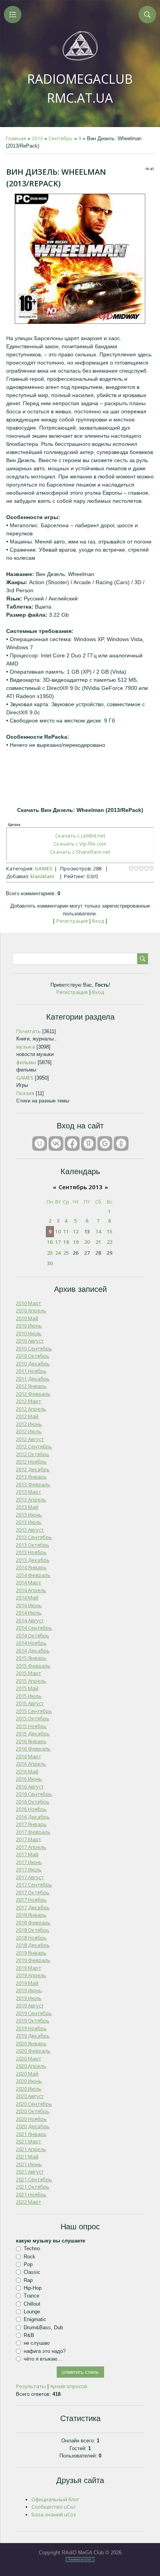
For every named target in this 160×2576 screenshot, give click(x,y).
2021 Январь (31, 2134)
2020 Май (27, 2074)
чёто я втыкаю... (43, 2359)
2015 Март (29, 1673)
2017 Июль (29, 1869)
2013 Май (27, 1507)
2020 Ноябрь (31, 2119)
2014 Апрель (31, 1590)
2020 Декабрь (33, 2126)
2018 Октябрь (33, 1930)
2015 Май (27, 1688)
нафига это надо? (45, 2351)
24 (58, 1253)
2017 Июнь (29, 1862)
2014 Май (27, 1598)
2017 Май (27, 1854)
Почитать (29, 1031)
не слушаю (37, 2343)
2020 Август (30, 2096)
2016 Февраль (33, 1749)
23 (50, 1253)
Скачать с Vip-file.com (80, 844)
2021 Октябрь (33, 2187)
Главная (16, 138)
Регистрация (72, 921)
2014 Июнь (29, 1605)
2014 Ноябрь (31, 1643)
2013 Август (30, 1530)
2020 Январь (31, 2043)
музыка (26, 1047)
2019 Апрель (31, 1975)
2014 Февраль (33, 1575)
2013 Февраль (33, 1484)
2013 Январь (31, 1477)
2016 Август (30, 1787)
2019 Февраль (33, 1960)
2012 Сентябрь (34, 1446)
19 (76, 1242)
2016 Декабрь (33, 1817)
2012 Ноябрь (31, 1462)
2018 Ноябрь (31, 1938)
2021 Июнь (29, 2164)
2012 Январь (31, 1386)
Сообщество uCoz (54, 2507)
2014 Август (30, 1620)
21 (98, 1242)
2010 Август (30, 1341)
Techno (32, 2248)
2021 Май (27, 2156)
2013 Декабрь (33, 1560)
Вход (98, 921)
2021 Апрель (31, 2149)
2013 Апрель (31, 1500)
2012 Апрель (31, 1409)
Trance (31, 2296)
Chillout (32, 2303)
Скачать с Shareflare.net (80, 852)
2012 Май (27, 1416)
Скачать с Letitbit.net (80, 836)
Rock (30, 2257)
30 (50, 1263)
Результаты (31, 2386)
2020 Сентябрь (34, 2104)
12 (76, 1231)
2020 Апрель (31, 2066)
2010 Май (27, 1318)
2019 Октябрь (33, 2021)
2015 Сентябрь (34, 1711)
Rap (28, 2280)
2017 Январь (31, 1824)
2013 (37, 138)
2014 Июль (29, 1613)
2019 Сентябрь (34, 2013)
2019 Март (29, 1968)
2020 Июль (29, 2089)
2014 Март (29, 1582)
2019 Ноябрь (31, 2028)
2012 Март (29, 1401)
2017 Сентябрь (34, 1885)
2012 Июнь (29, 1424)
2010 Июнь (29, 1326)
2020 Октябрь (33, 2111)
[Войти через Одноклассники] (121, 1144)
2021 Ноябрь (31, 2194)
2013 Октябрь (33, 1545)
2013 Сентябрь (34, 1537)
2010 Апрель (31, 1310)
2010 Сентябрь (34, 1348)
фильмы (26, 1062)
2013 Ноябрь (31, 1552)
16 (50, 1242)
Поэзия (25, 1093)
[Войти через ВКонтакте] (56, 1144)
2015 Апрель (31, 1681)
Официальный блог (55, 2499)
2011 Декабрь (33, 1379)
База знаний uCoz (54, 2514)
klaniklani (42, 876)
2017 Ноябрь (31, 1900)
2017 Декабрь (33, 1907)
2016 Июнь (29, 1779)
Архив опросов (69, 2386)
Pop (28, 2264)
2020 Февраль (33, 2051)
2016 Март (29, 1756)
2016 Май (27, 1771)
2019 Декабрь (33, 2036)
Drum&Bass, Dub (43, 2327)
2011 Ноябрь (31, 1371)
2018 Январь (31, 1915)
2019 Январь (31, 1953)
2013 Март (29, 1492)
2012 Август (30, 1439)
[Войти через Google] (105, 1144)
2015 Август (30, 1703)
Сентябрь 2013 (81, 1187)
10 (58, 1231)
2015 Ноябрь (31, 1726)
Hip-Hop (33, 2288)
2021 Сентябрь (34, 2179)
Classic (32, 2272)
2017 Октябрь (33, 1892)
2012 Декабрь (33, 1469)
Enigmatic (35, 2319)
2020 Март (29, 2058)
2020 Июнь (29, 2081)
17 (58, 1242)
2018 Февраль (33, 1923)
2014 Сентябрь (34, 1628)
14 (98, 1231)
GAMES (43, 868)
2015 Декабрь (33, 1733)
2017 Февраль (33, 1832)
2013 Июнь (29, 1515)
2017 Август (30, 1877)
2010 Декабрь (33, 1364)
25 (66, 1253)
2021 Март (29, 2141)
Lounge (32, 2312)
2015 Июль (29, 1696)
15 (110, 1231)
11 (66, 1231)
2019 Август (30, 2005)
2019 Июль (29, 1998)
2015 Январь (31, 1658)
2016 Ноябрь (31, 1809)
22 (110, 1242)
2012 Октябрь (33, 1454)
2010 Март (29, 1303)
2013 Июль (29, 1522)
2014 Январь (31, 1567)
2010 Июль (29, 1333)
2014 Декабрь (33, 1651)
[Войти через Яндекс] (89, 1144)
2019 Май (27, 1983)
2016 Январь (31, 1741)
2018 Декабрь (33, 1945)
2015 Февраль (33, 1666)
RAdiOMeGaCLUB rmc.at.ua (80, 88)
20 (87, 1242)
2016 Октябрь (33, 1802)
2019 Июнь (29, 1990)
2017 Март (29, 1839)
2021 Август (30, 2172)
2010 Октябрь (33, 1356)
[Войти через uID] (40, 1144)
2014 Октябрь (33, 1635)
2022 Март (29, 2202)
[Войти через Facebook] (72, 1144)
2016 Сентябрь (34, 1794)
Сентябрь (61, 138)
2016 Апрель (31, 1764)
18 (66, 1242)
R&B (29, 2335)
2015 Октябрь (33, 1718)
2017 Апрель (31, 1847)
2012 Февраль (33, 1394)
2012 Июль (29, 1431)
